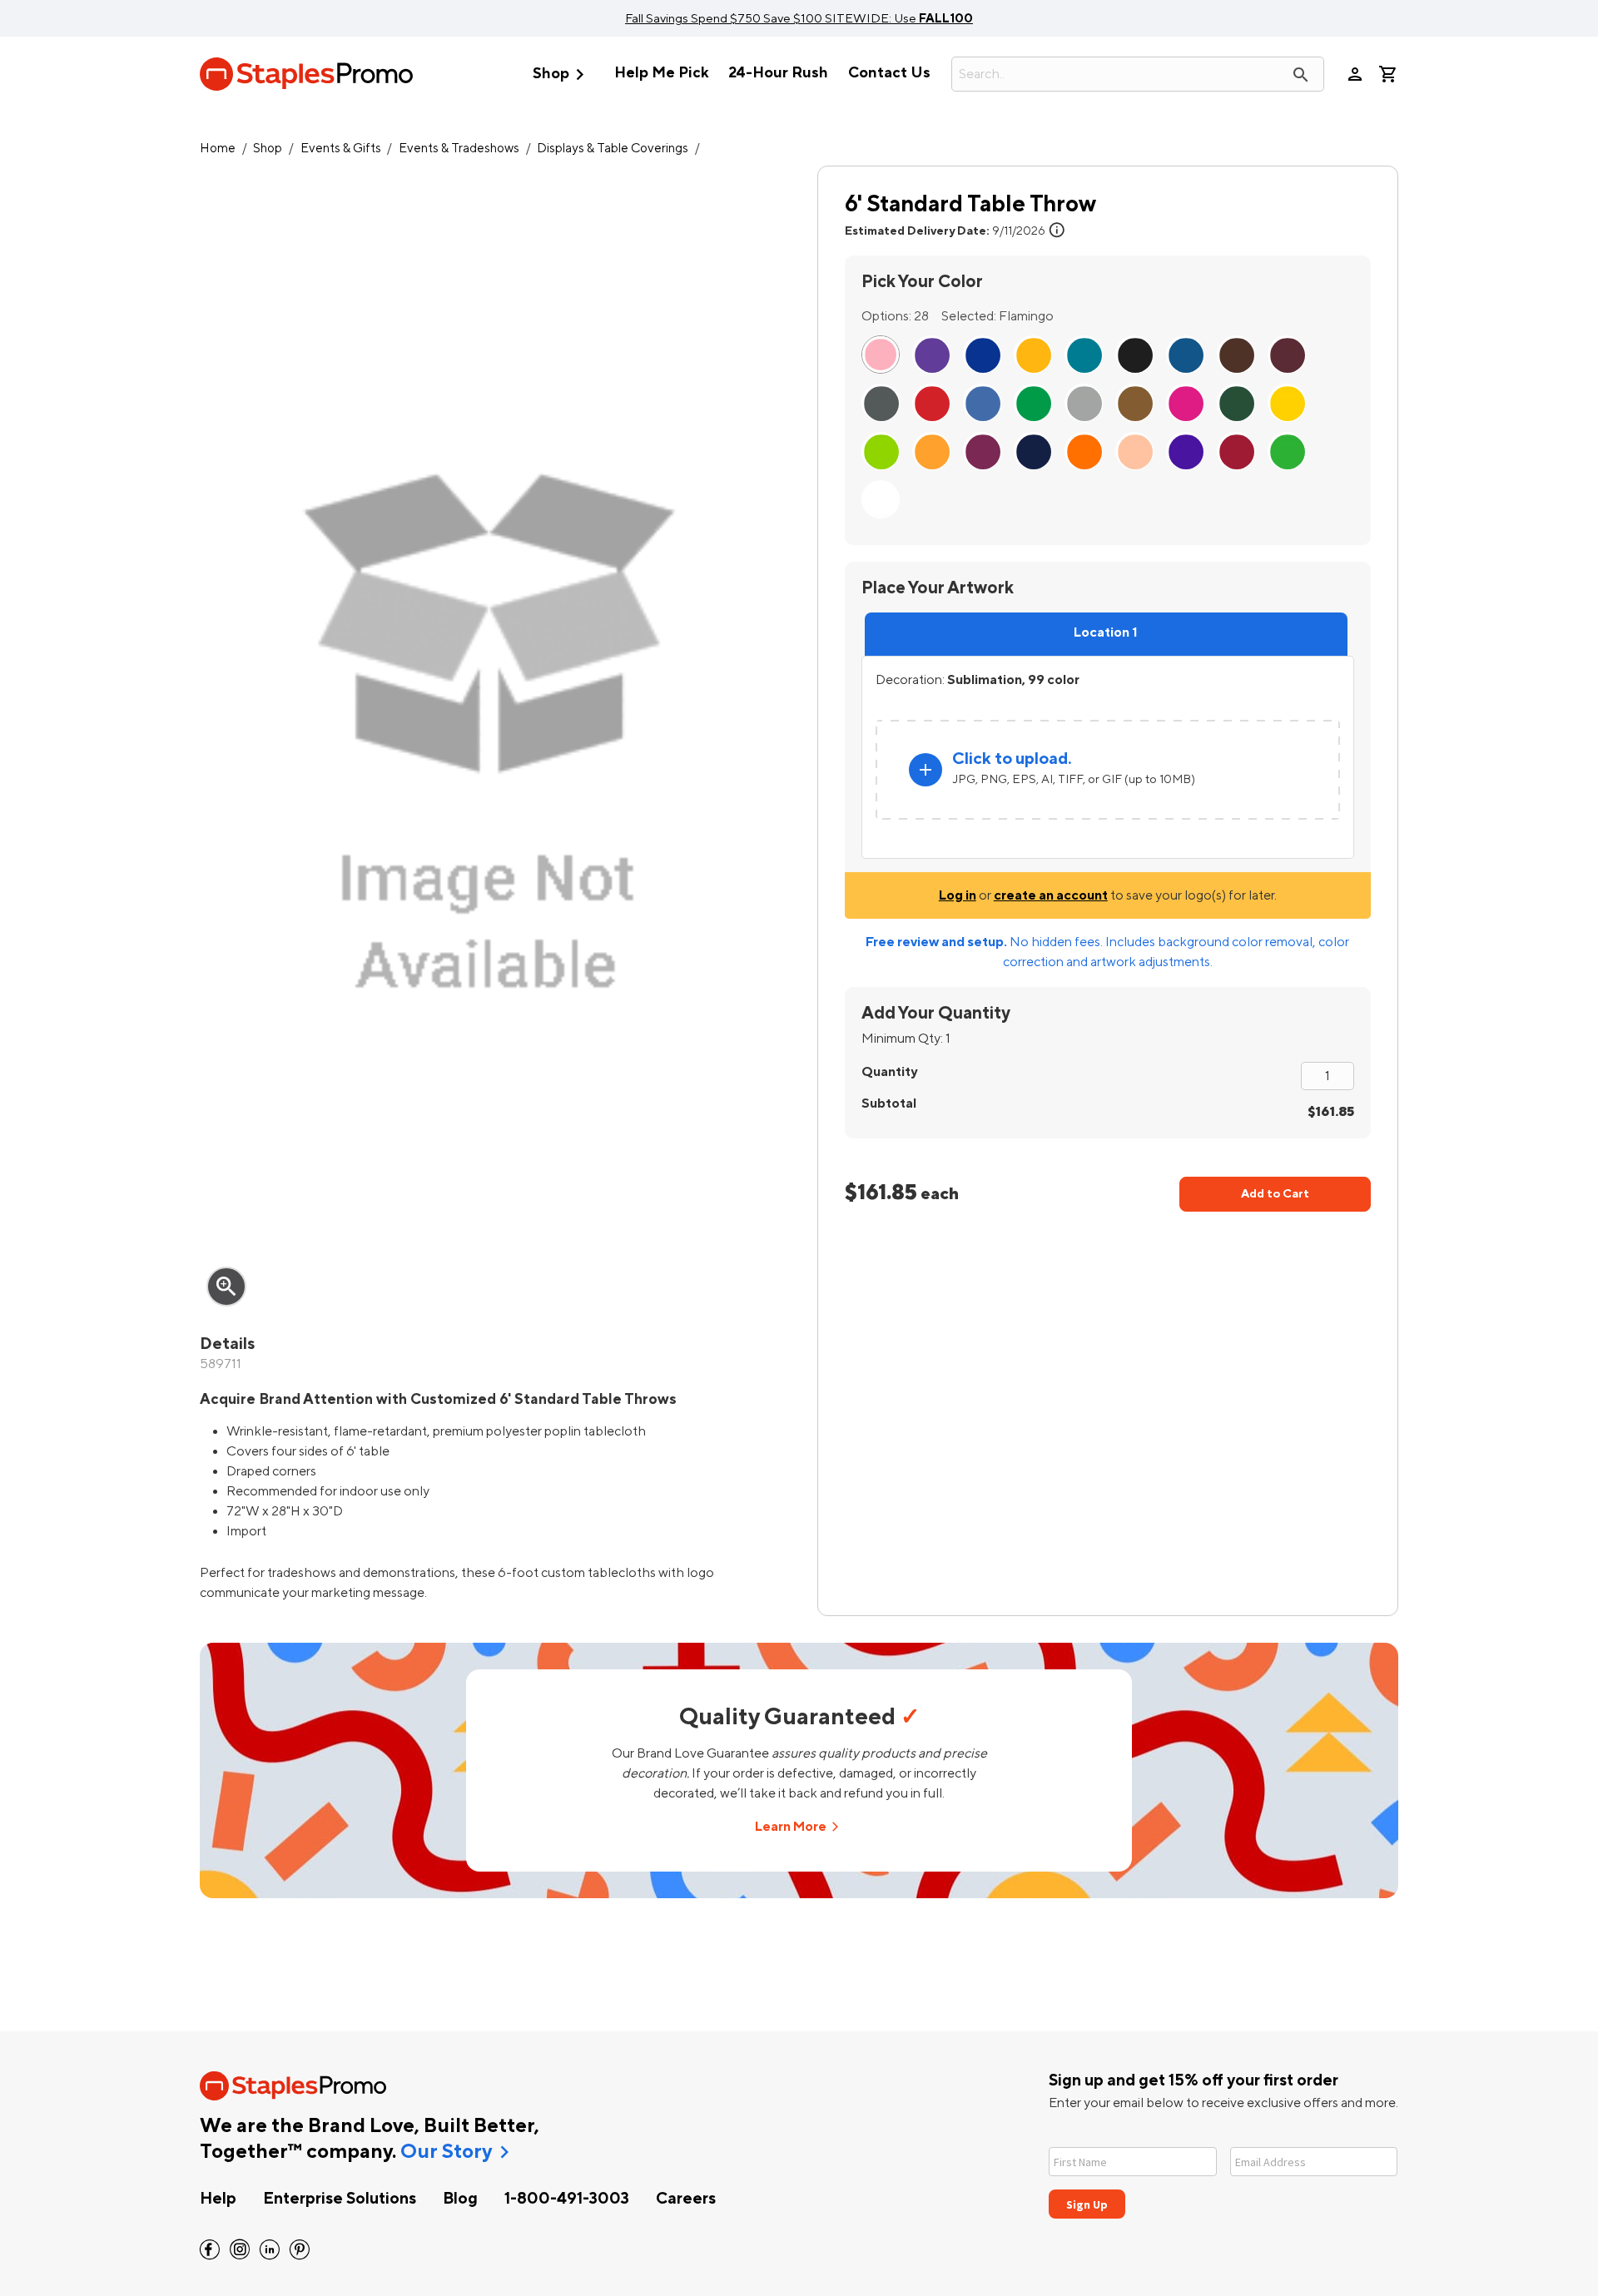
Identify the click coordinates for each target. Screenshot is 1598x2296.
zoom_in (226, 1287)
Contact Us (889, 73)
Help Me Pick (661, 73)
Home (218, 149)
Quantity (889, 1072)
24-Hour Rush (778, 73)
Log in (958, 895)
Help (218, 2199)
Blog (460, 2199)
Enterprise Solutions (340, 2199)
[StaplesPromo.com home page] (306, 74)
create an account (1051, 895)
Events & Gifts (341, 149)
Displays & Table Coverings (613, 149)
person (1355, 74)
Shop (562, 74)
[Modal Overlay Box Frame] (1223, 2172)
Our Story (446, 2152)
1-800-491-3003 (567, 2199)
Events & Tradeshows (459, 149)
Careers (686, 2199)
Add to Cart (1275, 1194)
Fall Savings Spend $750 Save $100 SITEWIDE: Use (799, 18)
